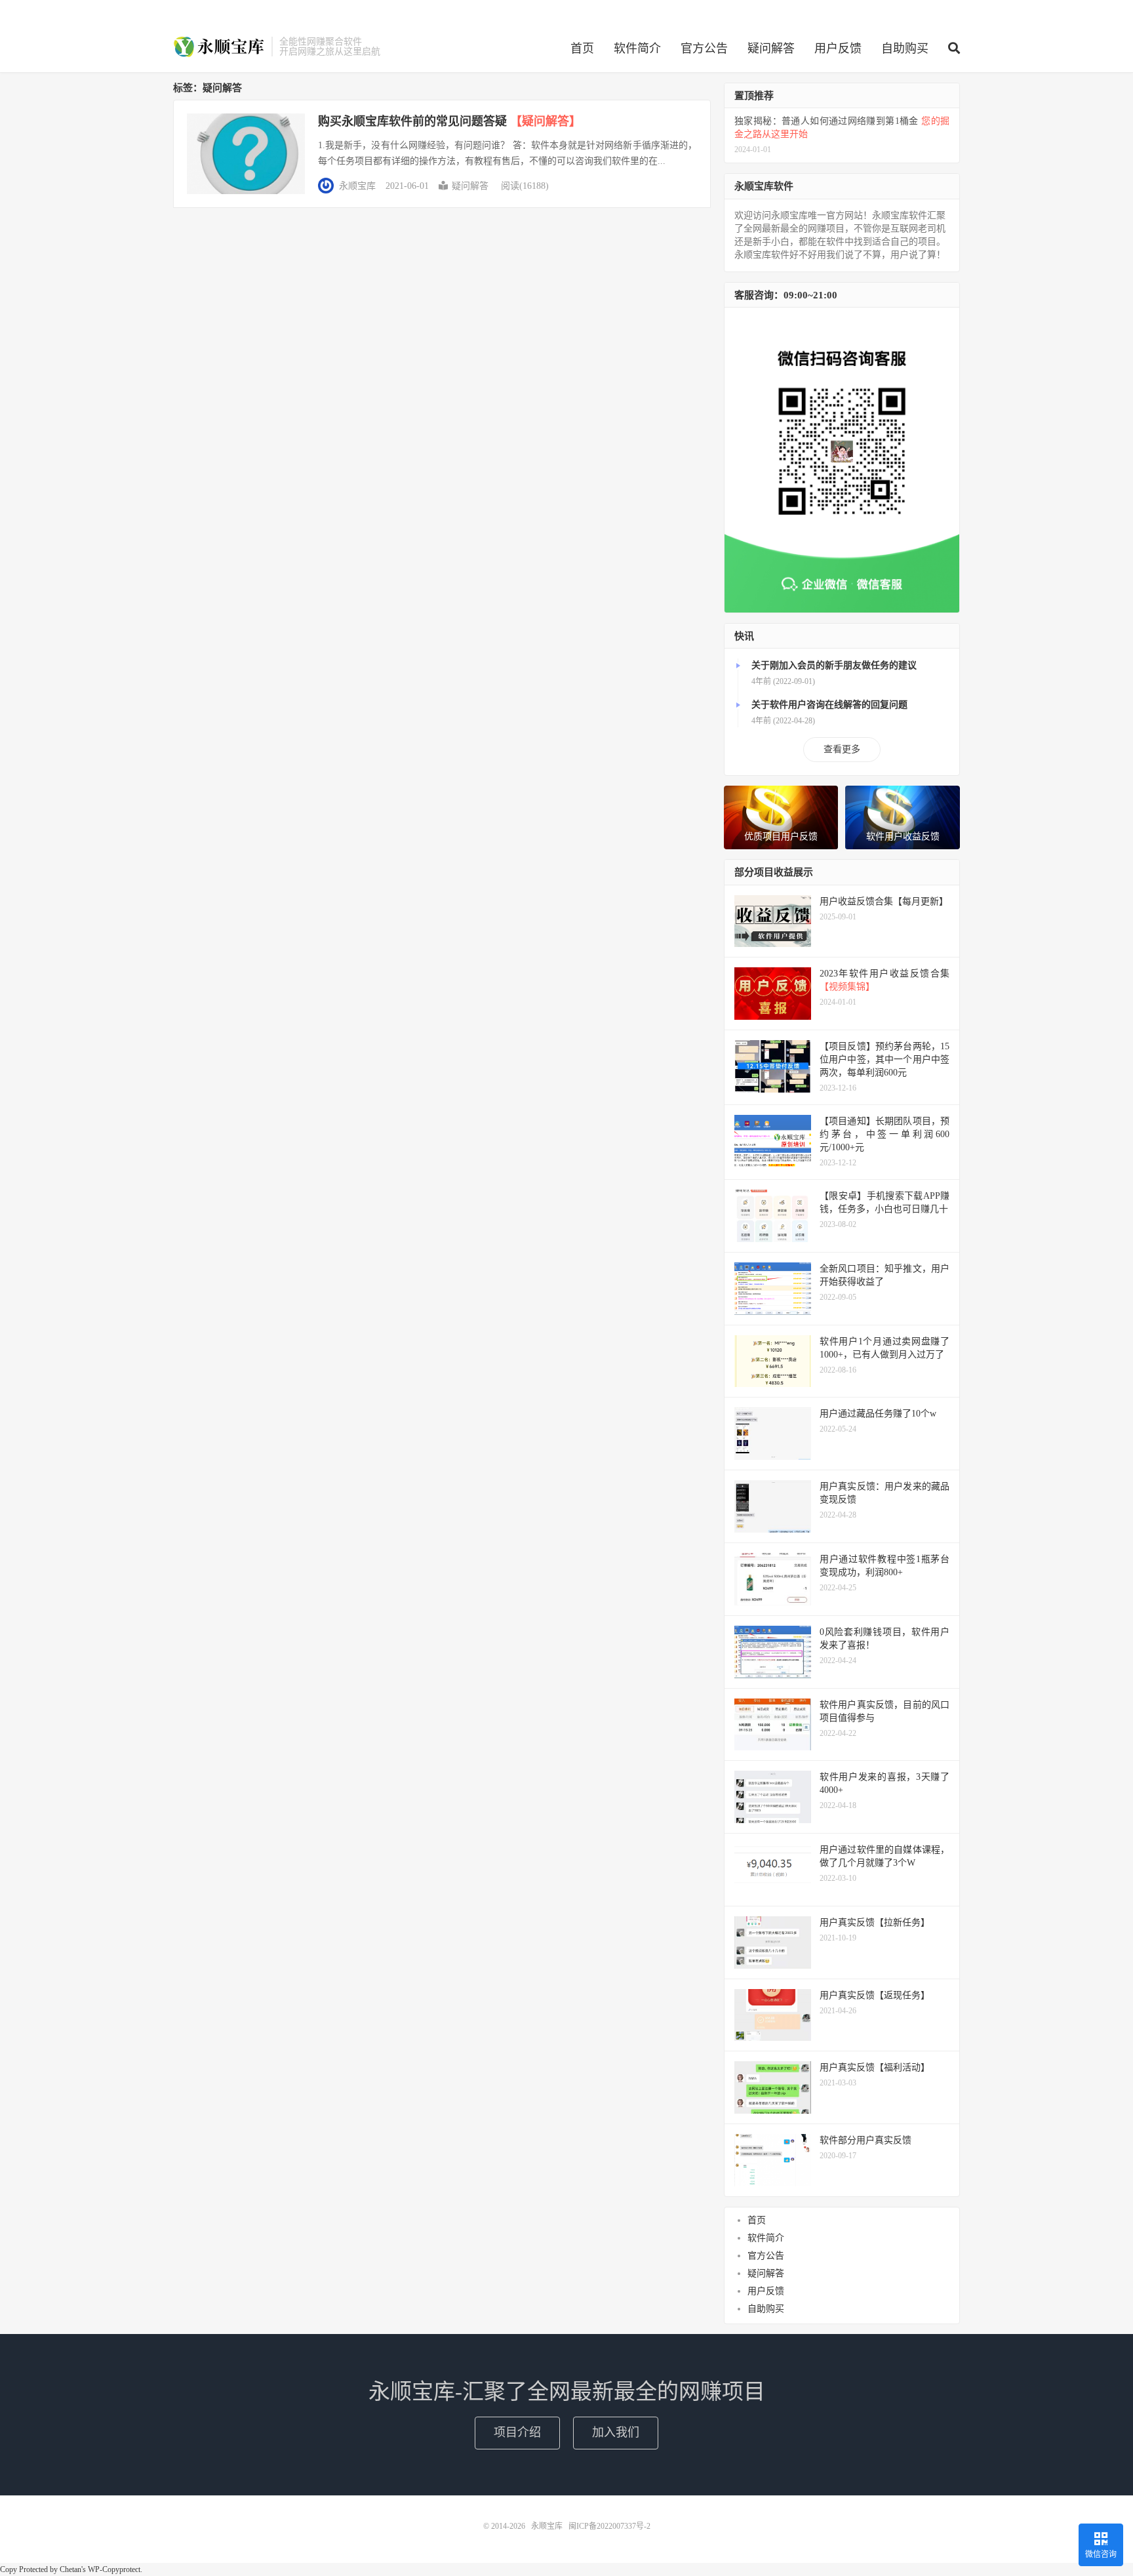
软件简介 (637, 49)
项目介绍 (517, 2432)
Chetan (70, 2569)
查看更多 (842, 749)
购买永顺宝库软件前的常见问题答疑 (449, 121)
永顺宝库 (219, 47)
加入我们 (616, 2432)
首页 (582, 49)
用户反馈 (838, 49)
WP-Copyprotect (114, 2569)
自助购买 (905, 49)
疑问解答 (771, 49)
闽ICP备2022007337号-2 (609, 2526)
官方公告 (704, 49)
